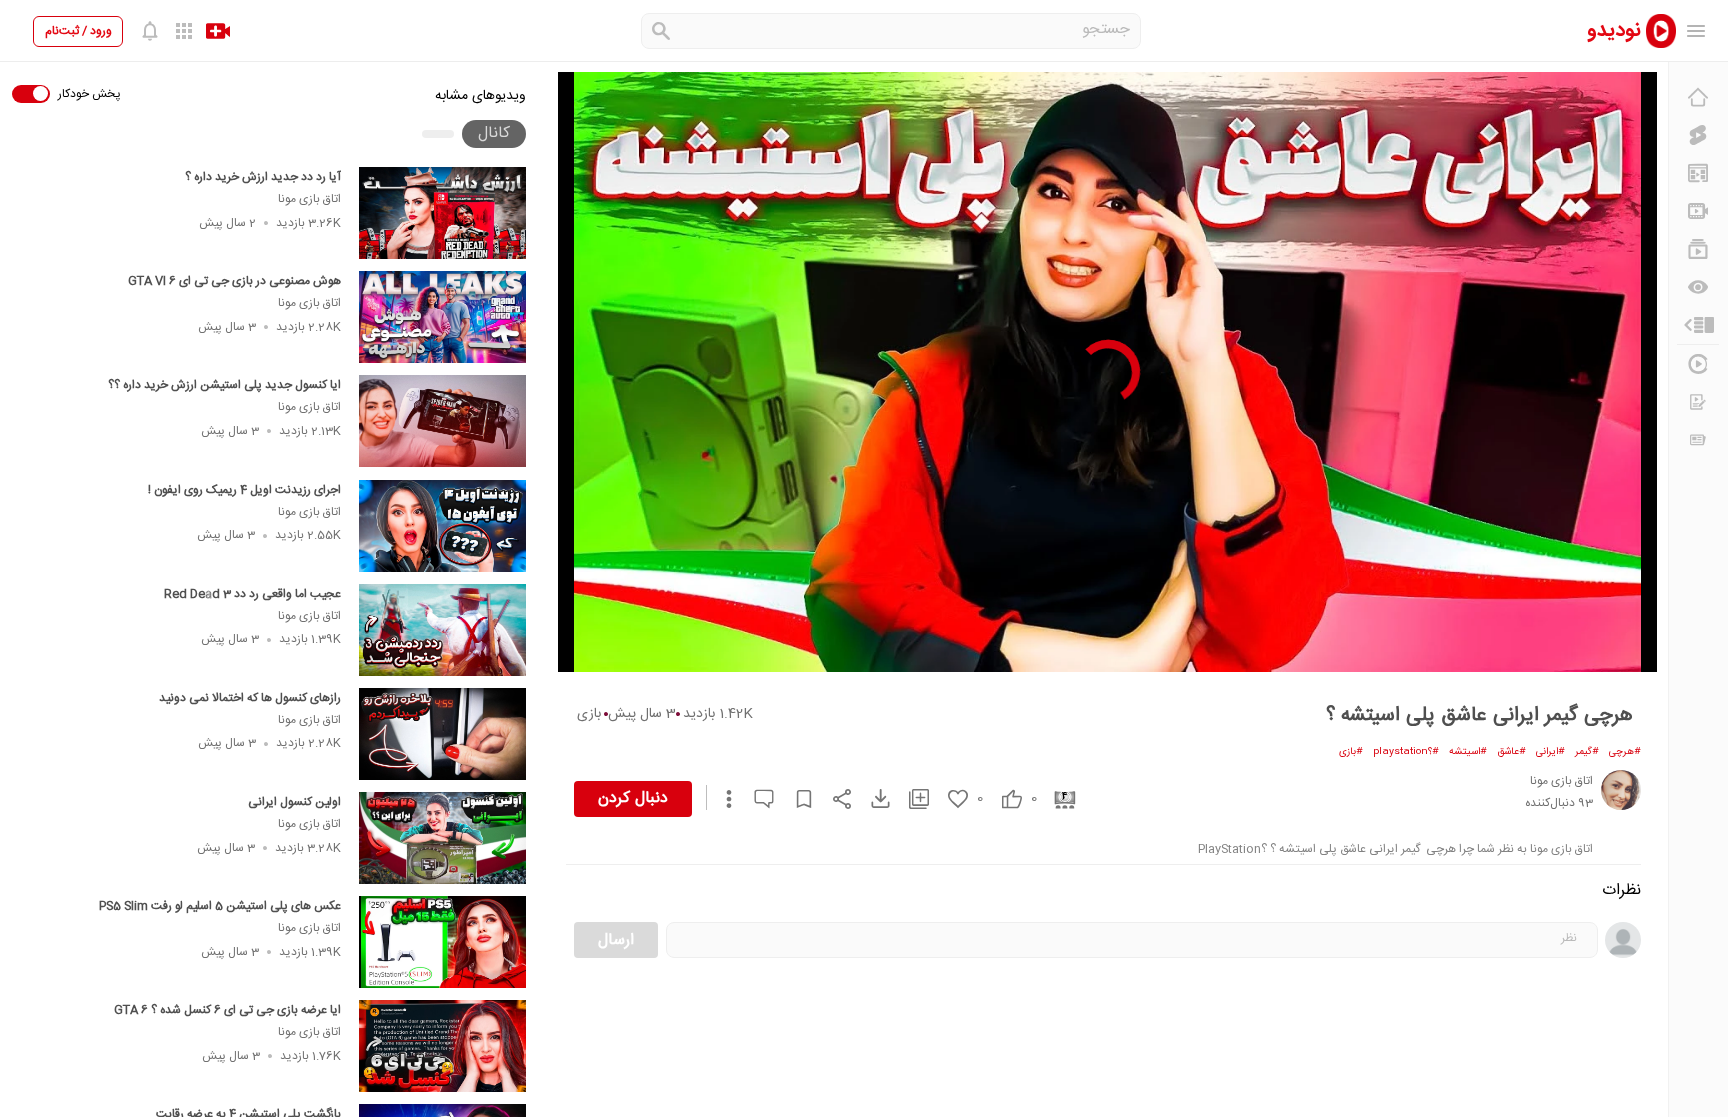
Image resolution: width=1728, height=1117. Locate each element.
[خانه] (1698, 97)
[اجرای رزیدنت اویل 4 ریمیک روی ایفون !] (442, 526)
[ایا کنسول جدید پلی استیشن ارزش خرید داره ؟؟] (442, 421)
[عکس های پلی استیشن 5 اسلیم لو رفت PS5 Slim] (442, 942)
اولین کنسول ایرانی (294, 802)
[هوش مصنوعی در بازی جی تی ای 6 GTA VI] (442, 317)
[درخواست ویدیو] (1698, 402)
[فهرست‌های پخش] (1698, 249)
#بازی (1351, 752)
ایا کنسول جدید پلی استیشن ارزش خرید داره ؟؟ (224, 385)
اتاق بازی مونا (309, 199)
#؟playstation (1406, 752)
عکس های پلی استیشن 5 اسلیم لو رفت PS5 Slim (220, 906)
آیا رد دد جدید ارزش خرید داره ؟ (263, 177)
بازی (589, 714)
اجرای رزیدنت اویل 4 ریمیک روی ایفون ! (244, 490)
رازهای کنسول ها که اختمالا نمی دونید (250, 698)
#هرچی (1625, 752)
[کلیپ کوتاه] (1698, 135)
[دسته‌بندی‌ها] (1698, 325)
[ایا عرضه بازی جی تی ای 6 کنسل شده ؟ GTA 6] (442, 1046)
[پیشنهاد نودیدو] (1698, 173)
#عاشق (1511, 752)
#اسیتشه (1468, 752)
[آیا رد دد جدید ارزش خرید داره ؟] (442, 213)
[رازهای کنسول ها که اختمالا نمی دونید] (442, 734)
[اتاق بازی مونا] (1621, 790)
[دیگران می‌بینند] (1698, 287)
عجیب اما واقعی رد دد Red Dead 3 (252, 594)
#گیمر (1587, 752)
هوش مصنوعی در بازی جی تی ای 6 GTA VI (234, 281)
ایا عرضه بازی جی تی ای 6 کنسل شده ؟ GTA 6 (227, 1010)
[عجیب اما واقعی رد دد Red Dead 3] (442, 630)
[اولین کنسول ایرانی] (442, 838)
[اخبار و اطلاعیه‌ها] (1698, 440)
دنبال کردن (633, 798)
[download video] (871, 798)
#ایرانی (1550, 752)
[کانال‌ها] (1698, 211)
